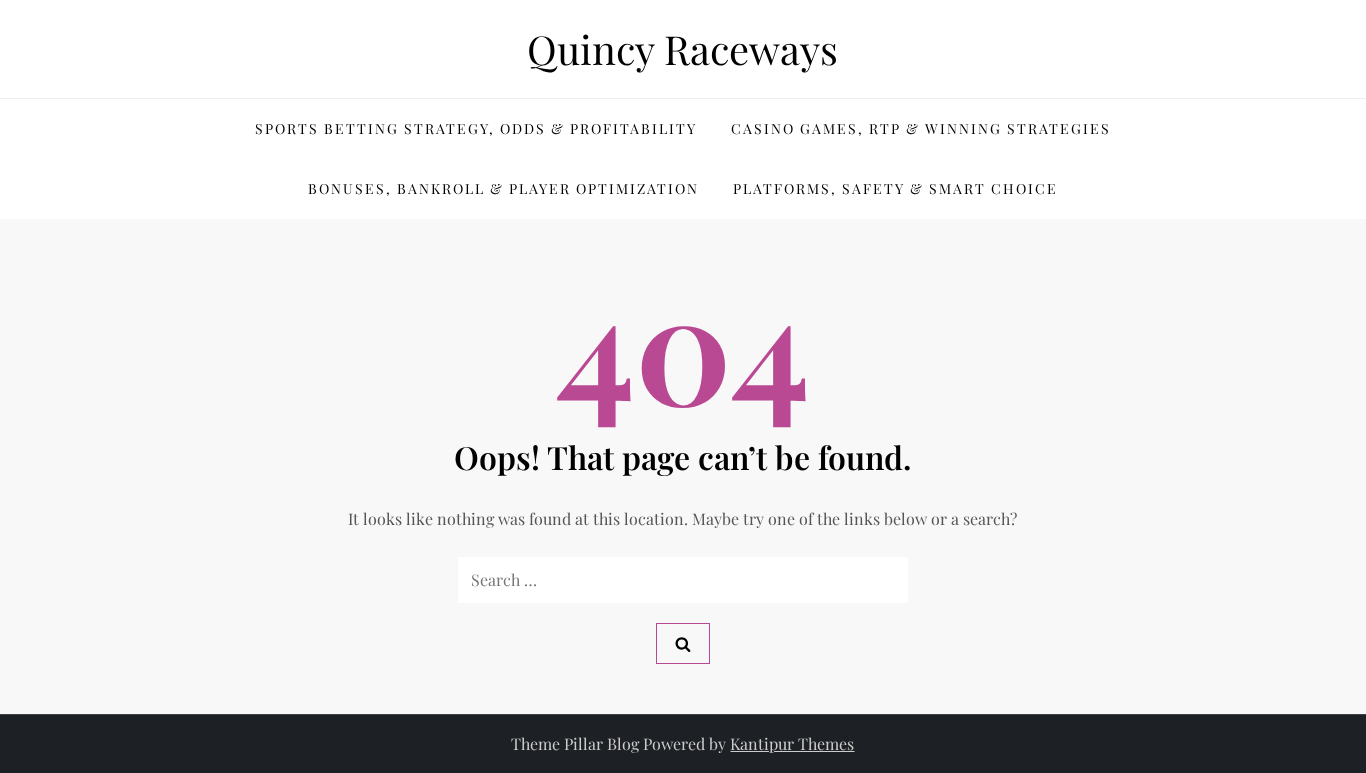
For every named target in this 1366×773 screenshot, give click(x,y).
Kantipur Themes (792, 743)
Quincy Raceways (682, 48)
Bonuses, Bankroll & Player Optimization (503, 188)
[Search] (683, 643)
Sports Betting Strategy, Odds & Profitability (476, 128)
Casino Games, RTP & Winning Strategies (921, 128)
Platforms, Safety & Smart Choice (895, 188)
